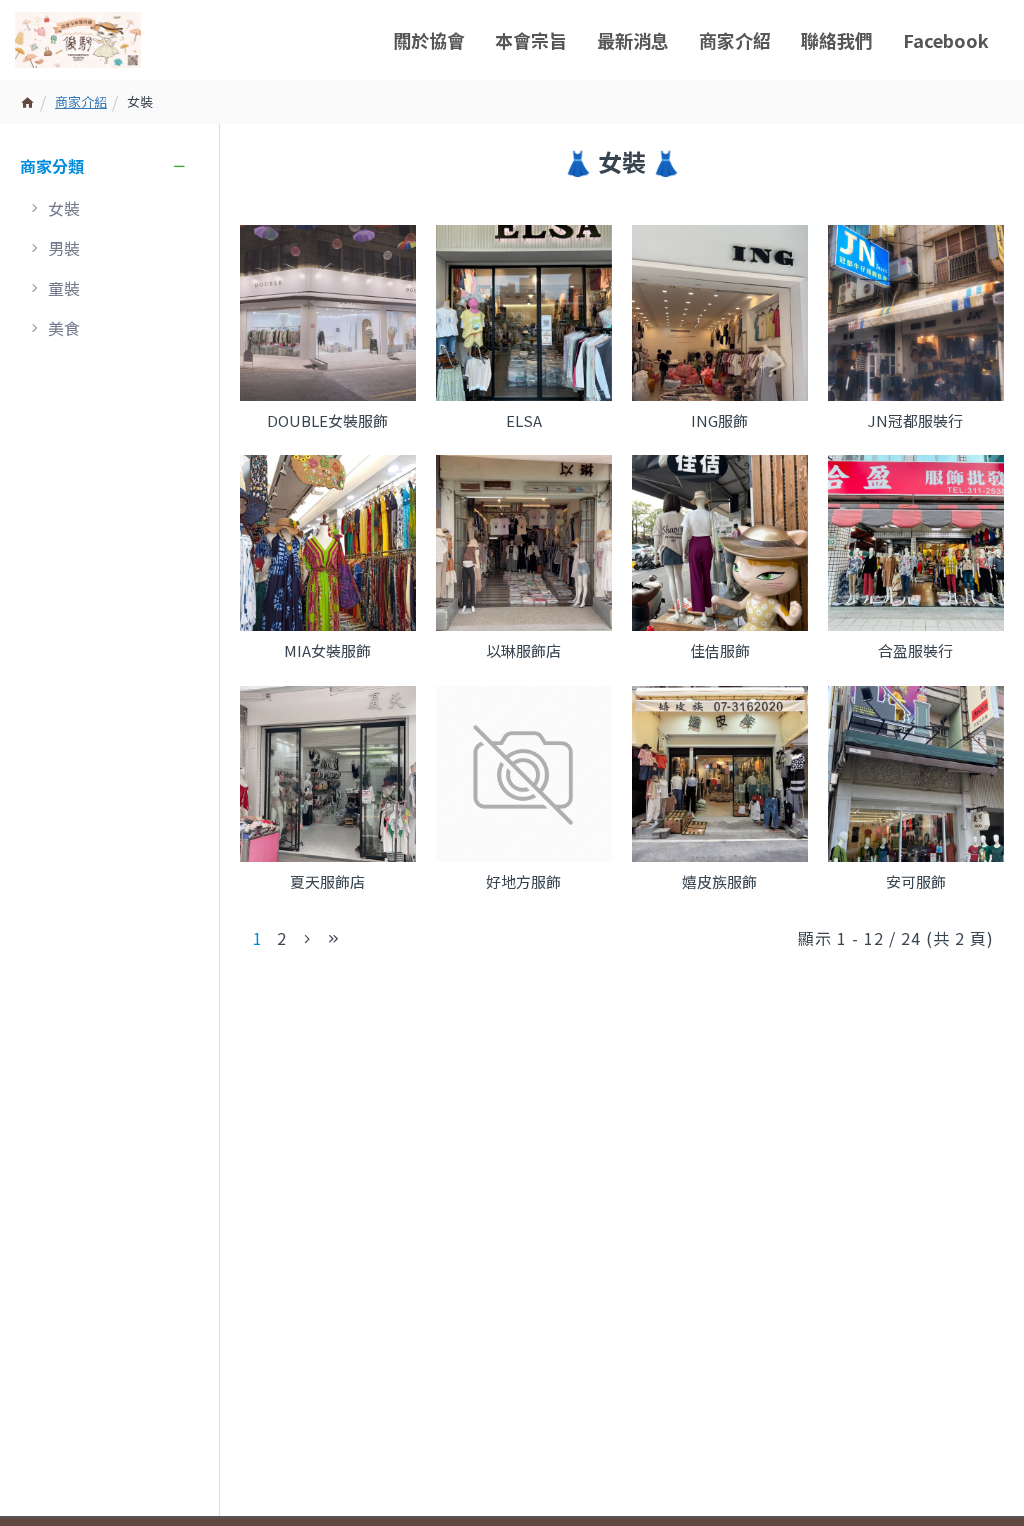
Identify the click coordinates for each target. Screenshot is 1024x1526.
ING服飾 (719, 421)
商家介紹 (81, 101)
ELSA (524, 421)
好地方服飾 (523, 882)
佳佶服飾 (720, 651)
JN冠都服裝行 (915, 421)
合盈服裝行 (915, 651)
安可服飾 (916, 882)
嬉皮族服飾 (719, 882)
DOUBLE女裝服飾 (327, 421)
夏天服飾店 (327, 882)
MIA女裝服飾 (327, 651)
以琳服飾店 (523, 651)
